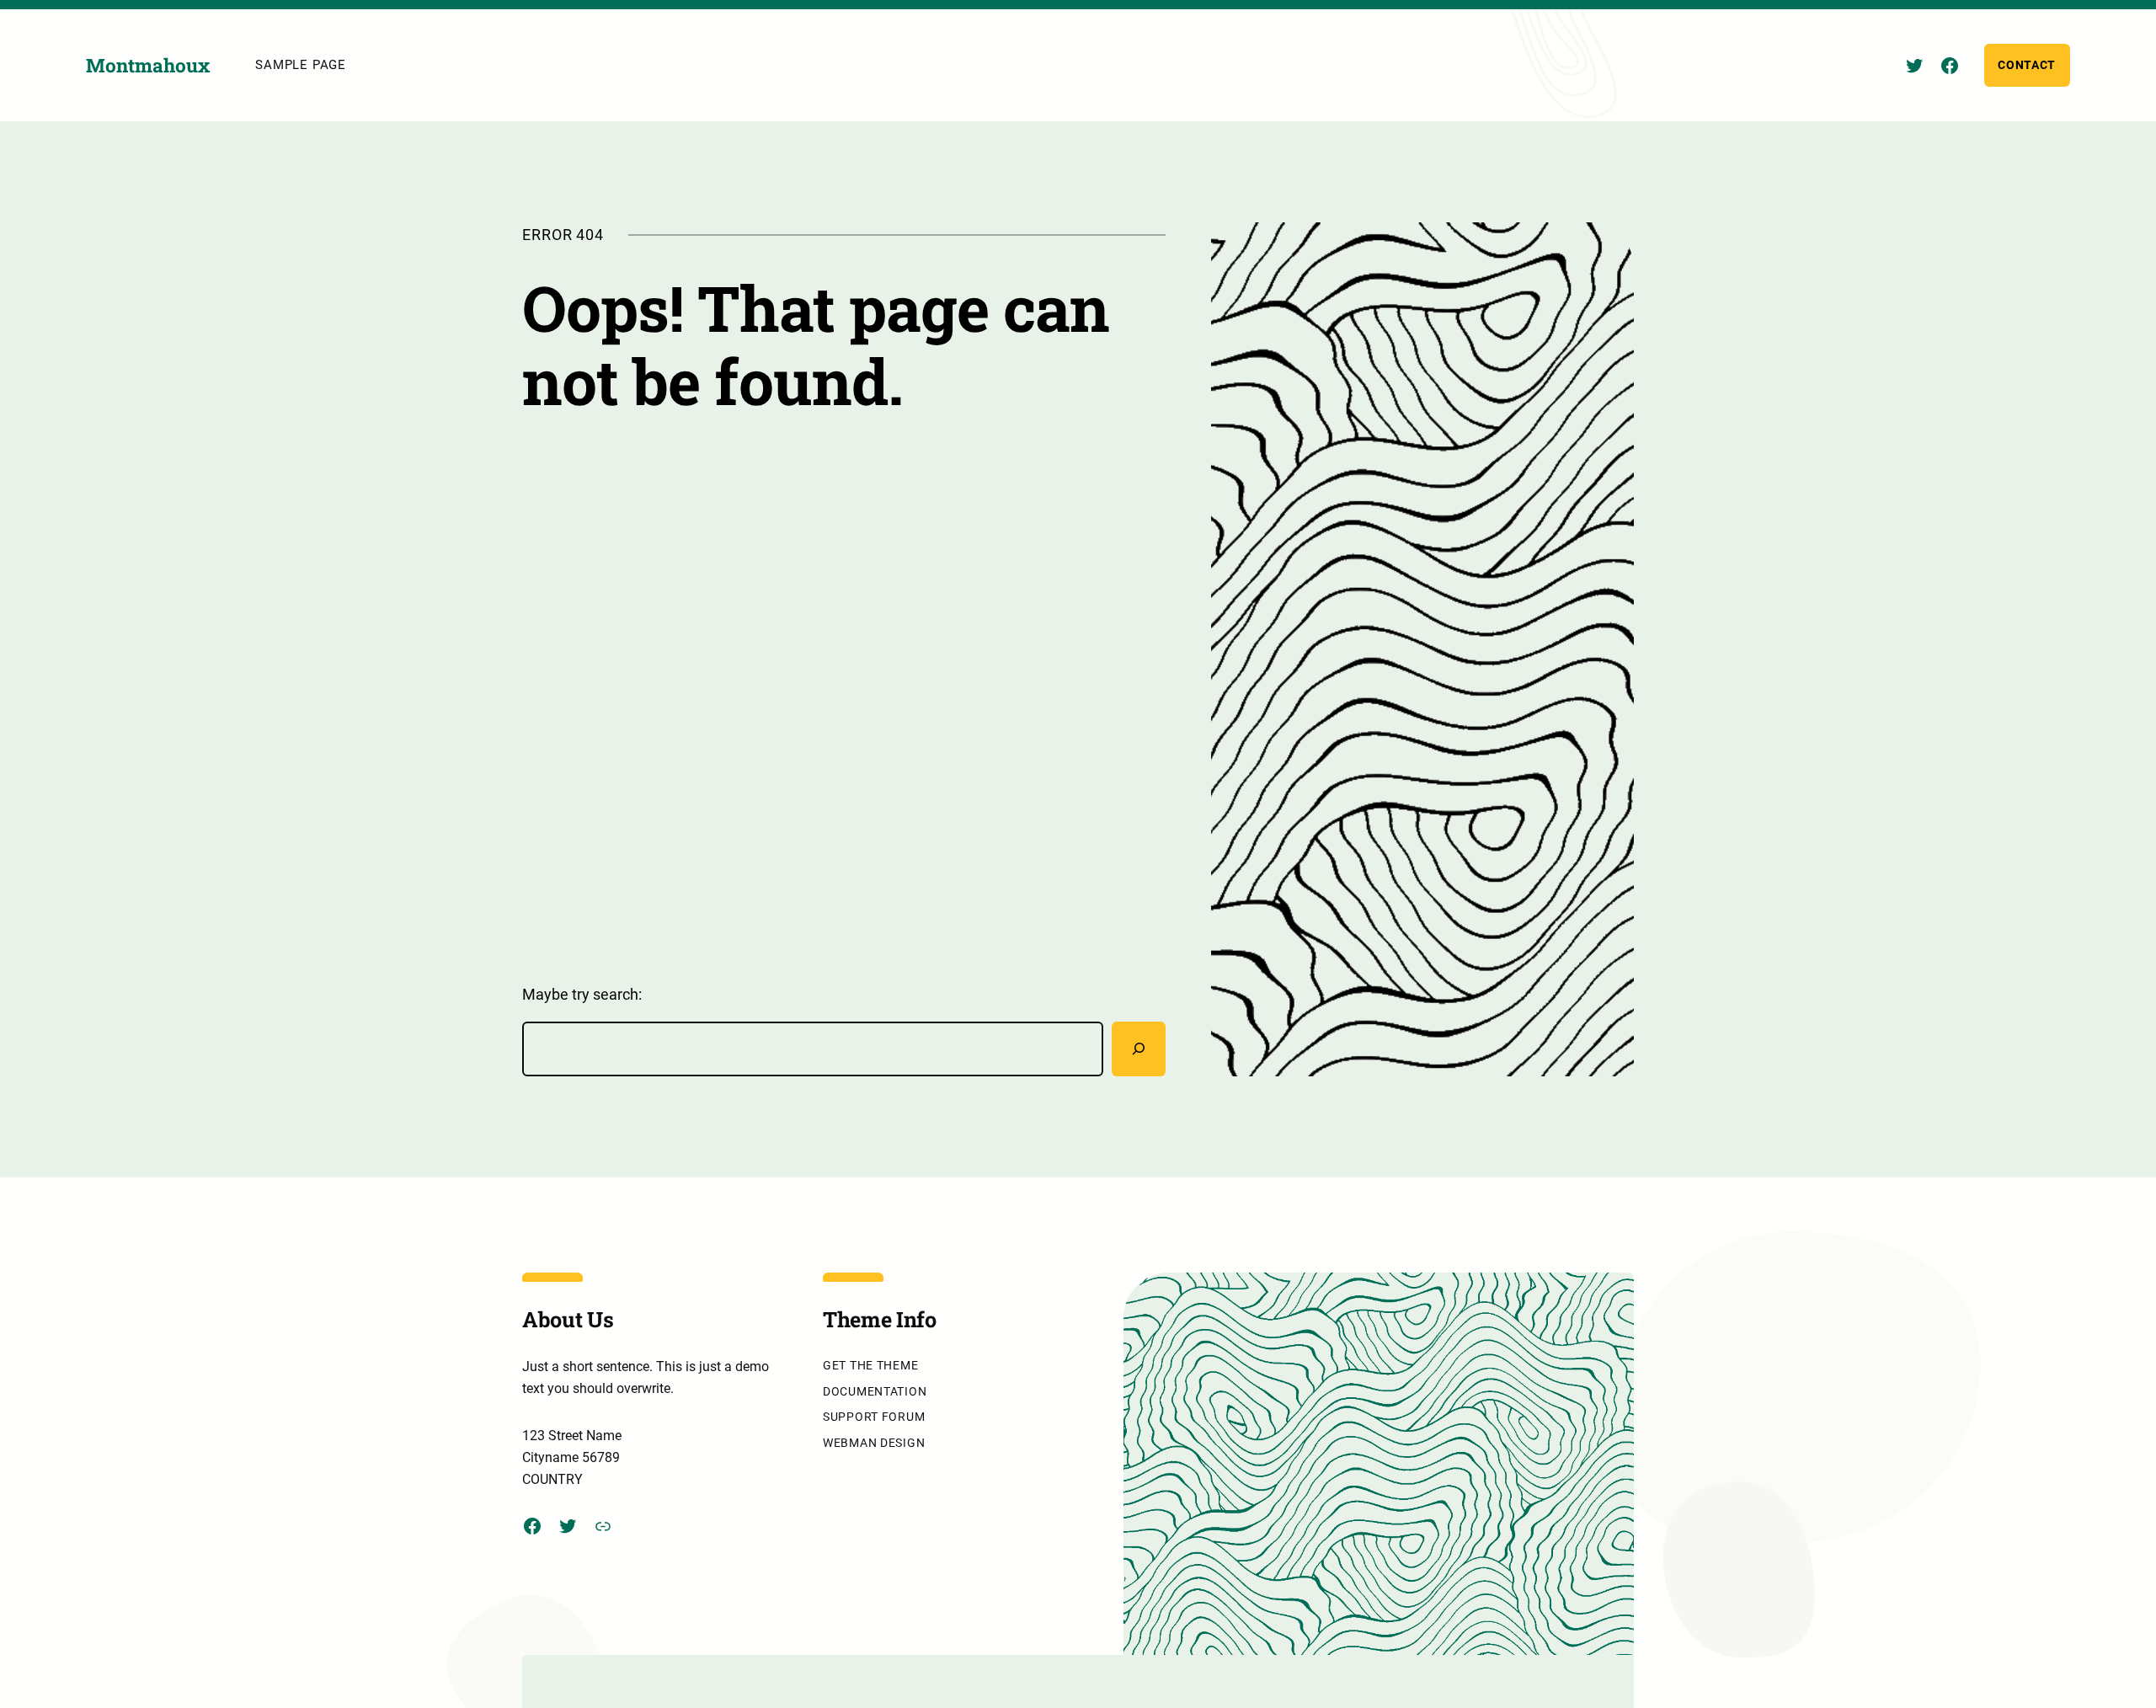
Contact (2027, 65)
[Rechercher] (1139, 1049)
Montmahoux (148, 65)
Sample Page (300, 65)
